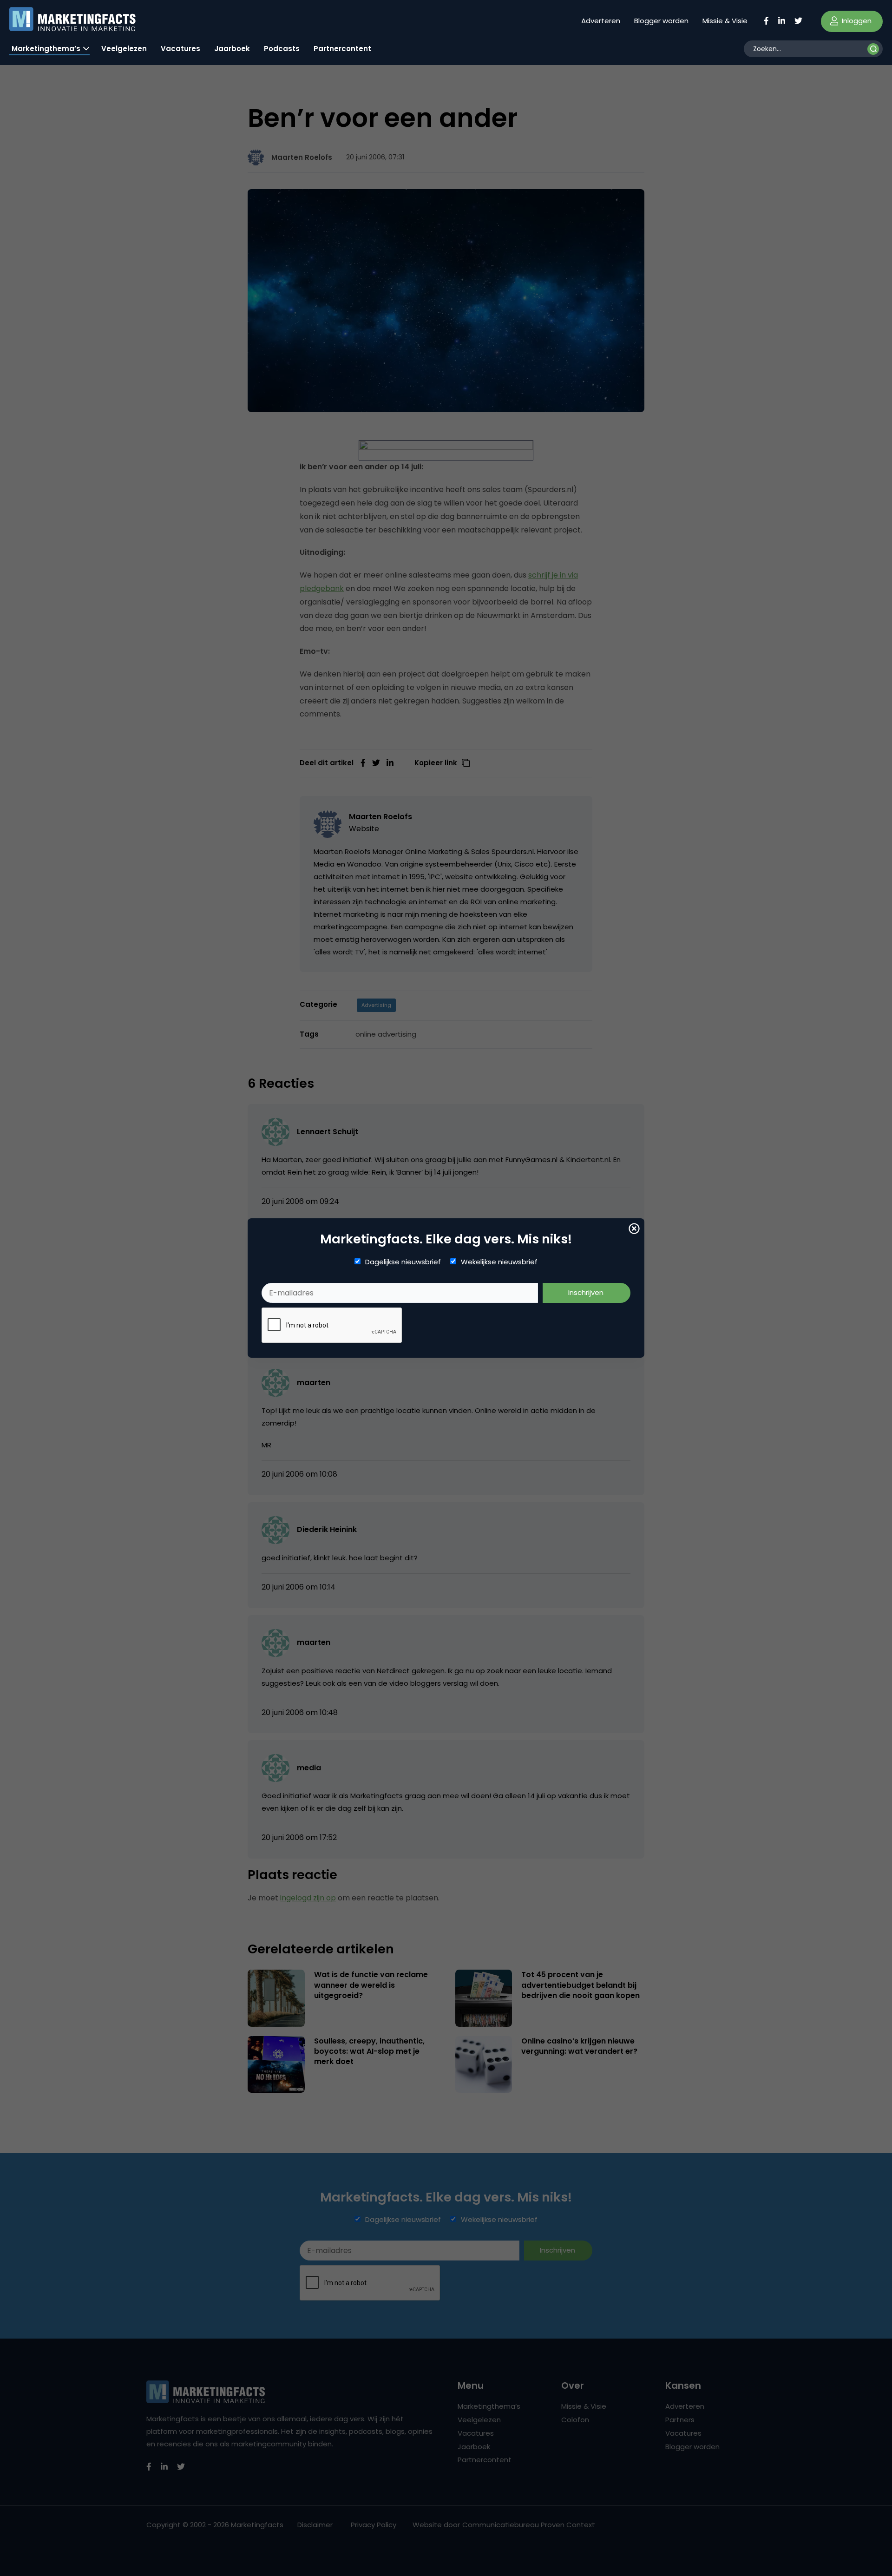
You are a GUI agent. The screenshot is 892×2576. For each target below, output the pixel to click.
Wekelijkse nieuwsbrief (499, 1262)
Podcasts (282, 49)
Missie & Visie (725, 21)
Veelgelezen (124, 49)
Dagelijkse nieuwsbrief (403, 1262)
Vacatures (180, 49)
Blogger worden (661, 21)
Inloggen (856, 21)
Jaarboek (232, 49)
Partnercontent (342, 49)
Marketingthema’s (46, 49)
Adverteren (601, 21)
